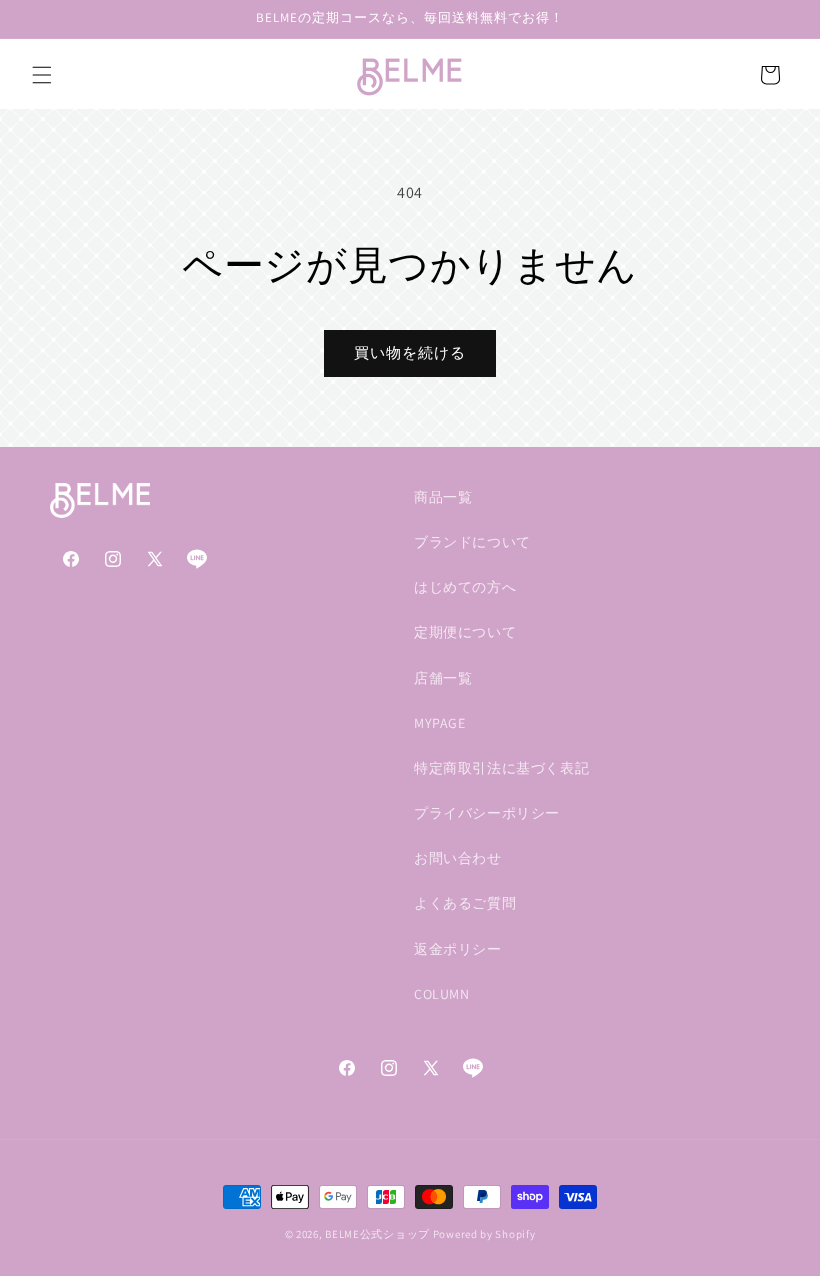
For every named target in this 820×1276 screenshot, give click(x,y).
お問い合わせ (458, 858)
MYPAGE (440, 723)
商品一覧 (443, 497)
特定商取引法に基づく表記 (501, 768)
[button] (42, 75)
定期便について (465, 632)
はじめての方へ (465, 587)
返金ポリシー (458, 949)
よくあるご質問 (465, 903)
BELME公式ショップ (377, 1234)
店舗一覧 (443, 678)
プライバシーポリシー (487, 813)
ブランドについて (472, 542)
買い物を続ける (410, 352)
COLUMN (442, 994)
